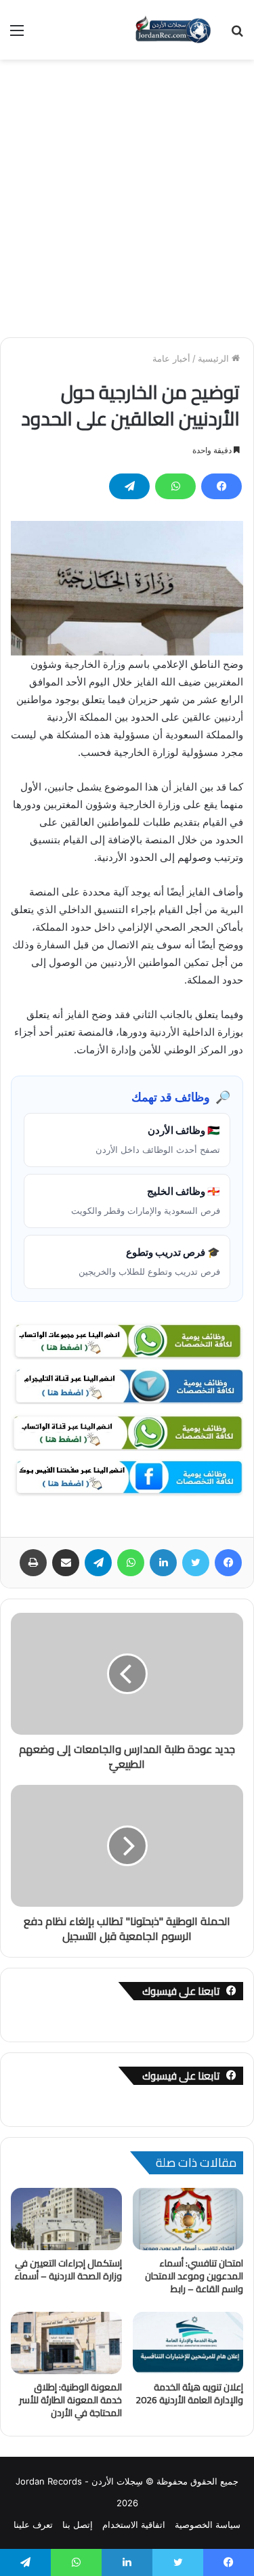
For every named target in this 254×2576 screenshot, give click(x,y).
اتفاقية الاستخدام (134, 2525)
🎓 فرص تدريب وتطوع (149, 1261)
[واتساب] (175, 486)
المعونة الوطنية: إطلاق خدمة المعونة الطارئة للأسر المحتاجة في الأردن (70, 2400)
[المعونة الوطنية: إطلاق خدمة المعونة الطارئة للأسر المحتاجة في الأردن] (66, 2343)
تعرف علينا (33, 2525)
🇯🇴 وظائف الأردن (158, 1139)
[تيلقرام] (129, 486)
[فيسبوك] (221, 486)
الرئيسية (215, 358)
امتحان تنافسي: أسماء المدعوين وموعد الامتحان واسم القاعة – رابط (194, 2276)
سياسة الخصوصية (208, 2525)
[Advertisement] (127, 193)
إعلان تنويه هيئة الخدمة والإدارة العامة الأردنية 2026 (189, 2393)
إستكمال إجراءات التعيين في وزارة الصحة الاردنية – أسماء (68, 2269)
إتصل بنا (78, 2525)
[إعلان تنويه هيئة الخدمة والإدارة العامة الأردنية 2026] (188, 2343)
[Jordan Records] (173, 30)
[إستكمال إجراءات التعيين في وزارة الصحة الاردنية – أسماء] (66, 2219)
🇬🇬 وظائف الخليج (146, 1200)
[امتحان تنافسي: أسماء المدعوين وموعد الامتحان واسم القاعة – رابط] (188, 2219)
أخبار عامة (171, 358)
